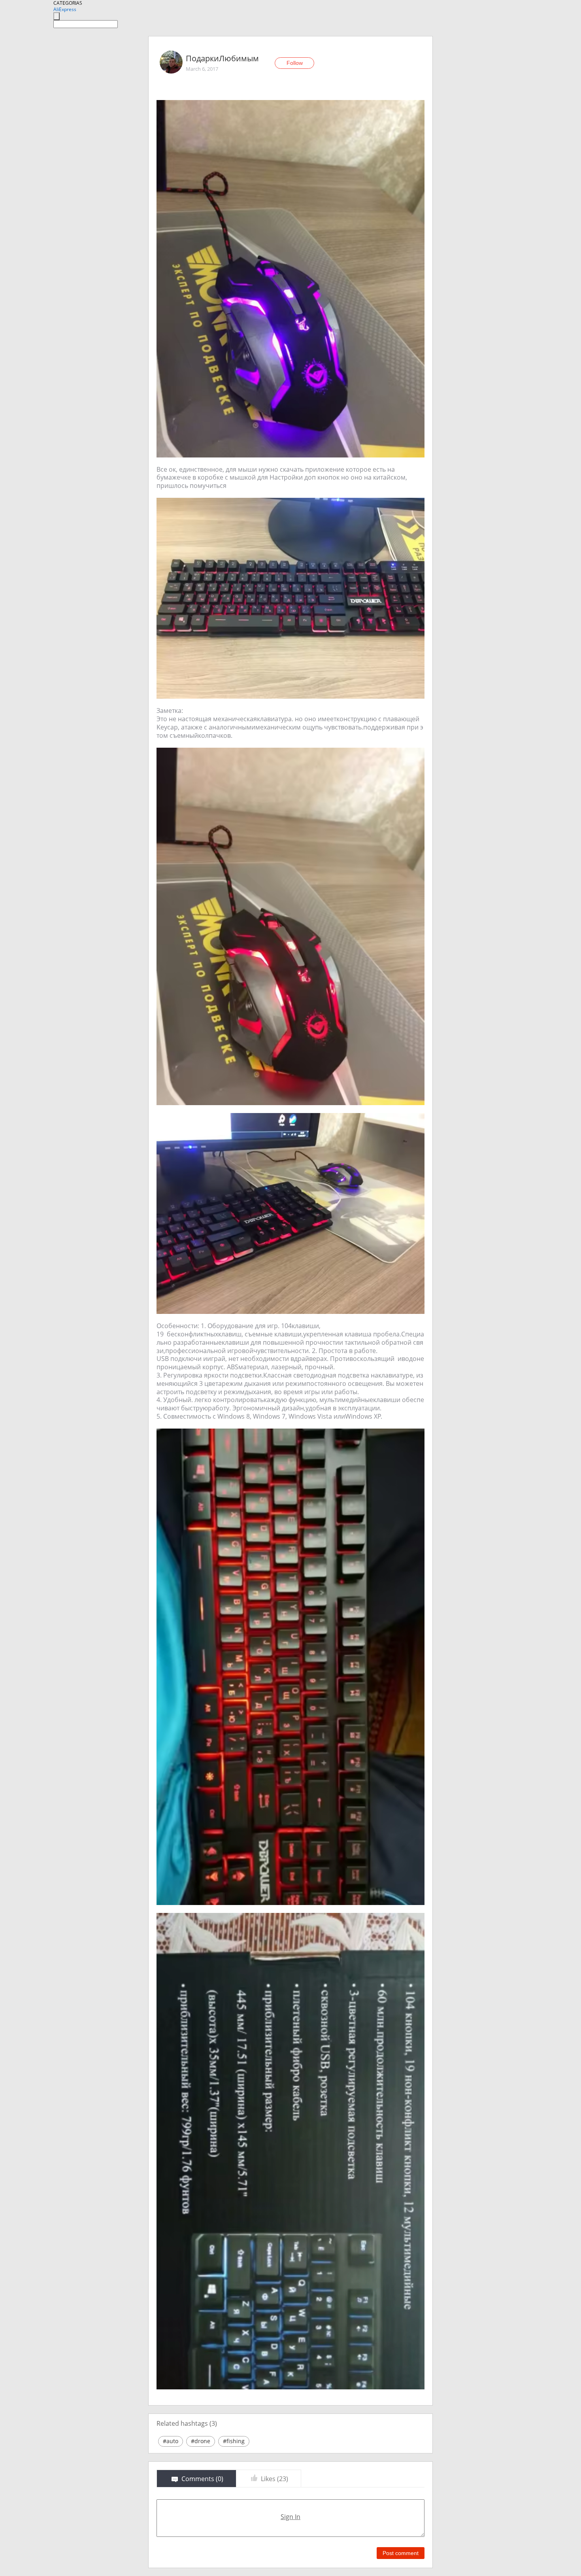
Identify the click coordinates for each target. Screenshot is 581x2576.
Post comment (401, 2553)
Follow (295, 63)
